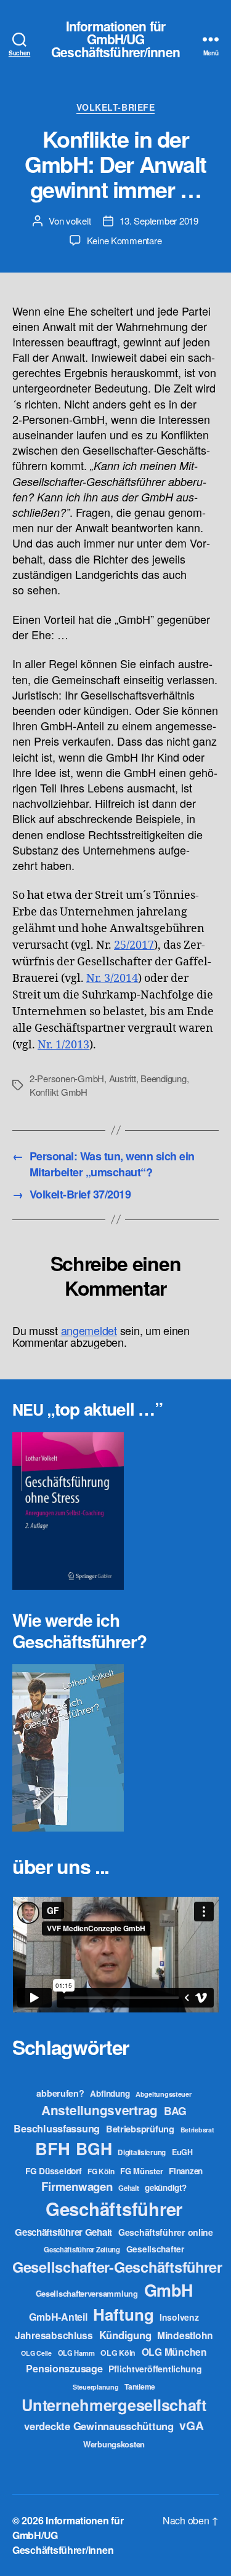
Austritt (123, 1078)
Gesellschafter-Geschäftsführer (117, 2267)
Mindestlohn (185, 2335)
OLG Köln (118, 2353)
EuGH (182, 2152)
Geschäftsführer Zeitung (82, 2249)
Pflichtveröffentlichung (155, 2369)
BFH (52, 2148)
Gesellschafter (155, 2249)
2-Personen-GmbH (67, 1078)
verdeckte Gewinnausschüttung (99, 2426)
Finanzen (186, 2171)
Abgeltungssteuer (164, 2094)
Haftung (123, 2314)
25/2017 (134, 945)
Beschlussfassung (57, 2128)
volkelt (78, 221)
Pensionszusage (64, 2368)
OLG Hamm (76, 2353)
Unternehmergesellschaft (114, 2405)
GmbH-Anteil (58, 2317)
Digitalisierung (142, 2152)
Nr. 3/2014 (112, 979)
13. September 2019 (159, 221)
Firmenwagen (77, 2186)
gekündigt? (165, 2187)
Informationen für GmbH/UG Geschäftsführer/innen (115, 39)
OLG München (174, 2352)
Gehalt (128, 2188)
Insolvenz (179, 2317)
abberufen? (60, 2093)
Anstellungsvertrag (99, 2110)
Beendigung (163, 1078)
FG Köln (101, 2171)
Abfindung (110, 2093)
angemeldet (89, 1330)
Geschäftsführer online (166, 2232)
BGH (94, 2148)
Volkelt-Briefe (115, 108)
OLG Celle (36, 2353)
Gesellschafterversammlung (87, 2293)
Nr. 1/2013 (63, 1045)
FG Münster (141, 2171)
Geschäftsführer (114, 2209)
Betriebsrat (197, 2130)
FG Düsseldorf (54, 2171)
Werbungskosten (114, 2444)
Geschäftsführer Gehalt (63, 2232)
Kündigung (125, 2335)
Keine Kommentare (124, 240)
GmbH (168, 2290)
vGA (191, 2425)
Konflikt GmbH (59, 1092)
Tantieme (140, 2387)
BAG (175, 2111)
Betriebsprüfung (140, 2129)
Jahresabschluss (54, 2335)
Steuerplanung (96, 2387)
